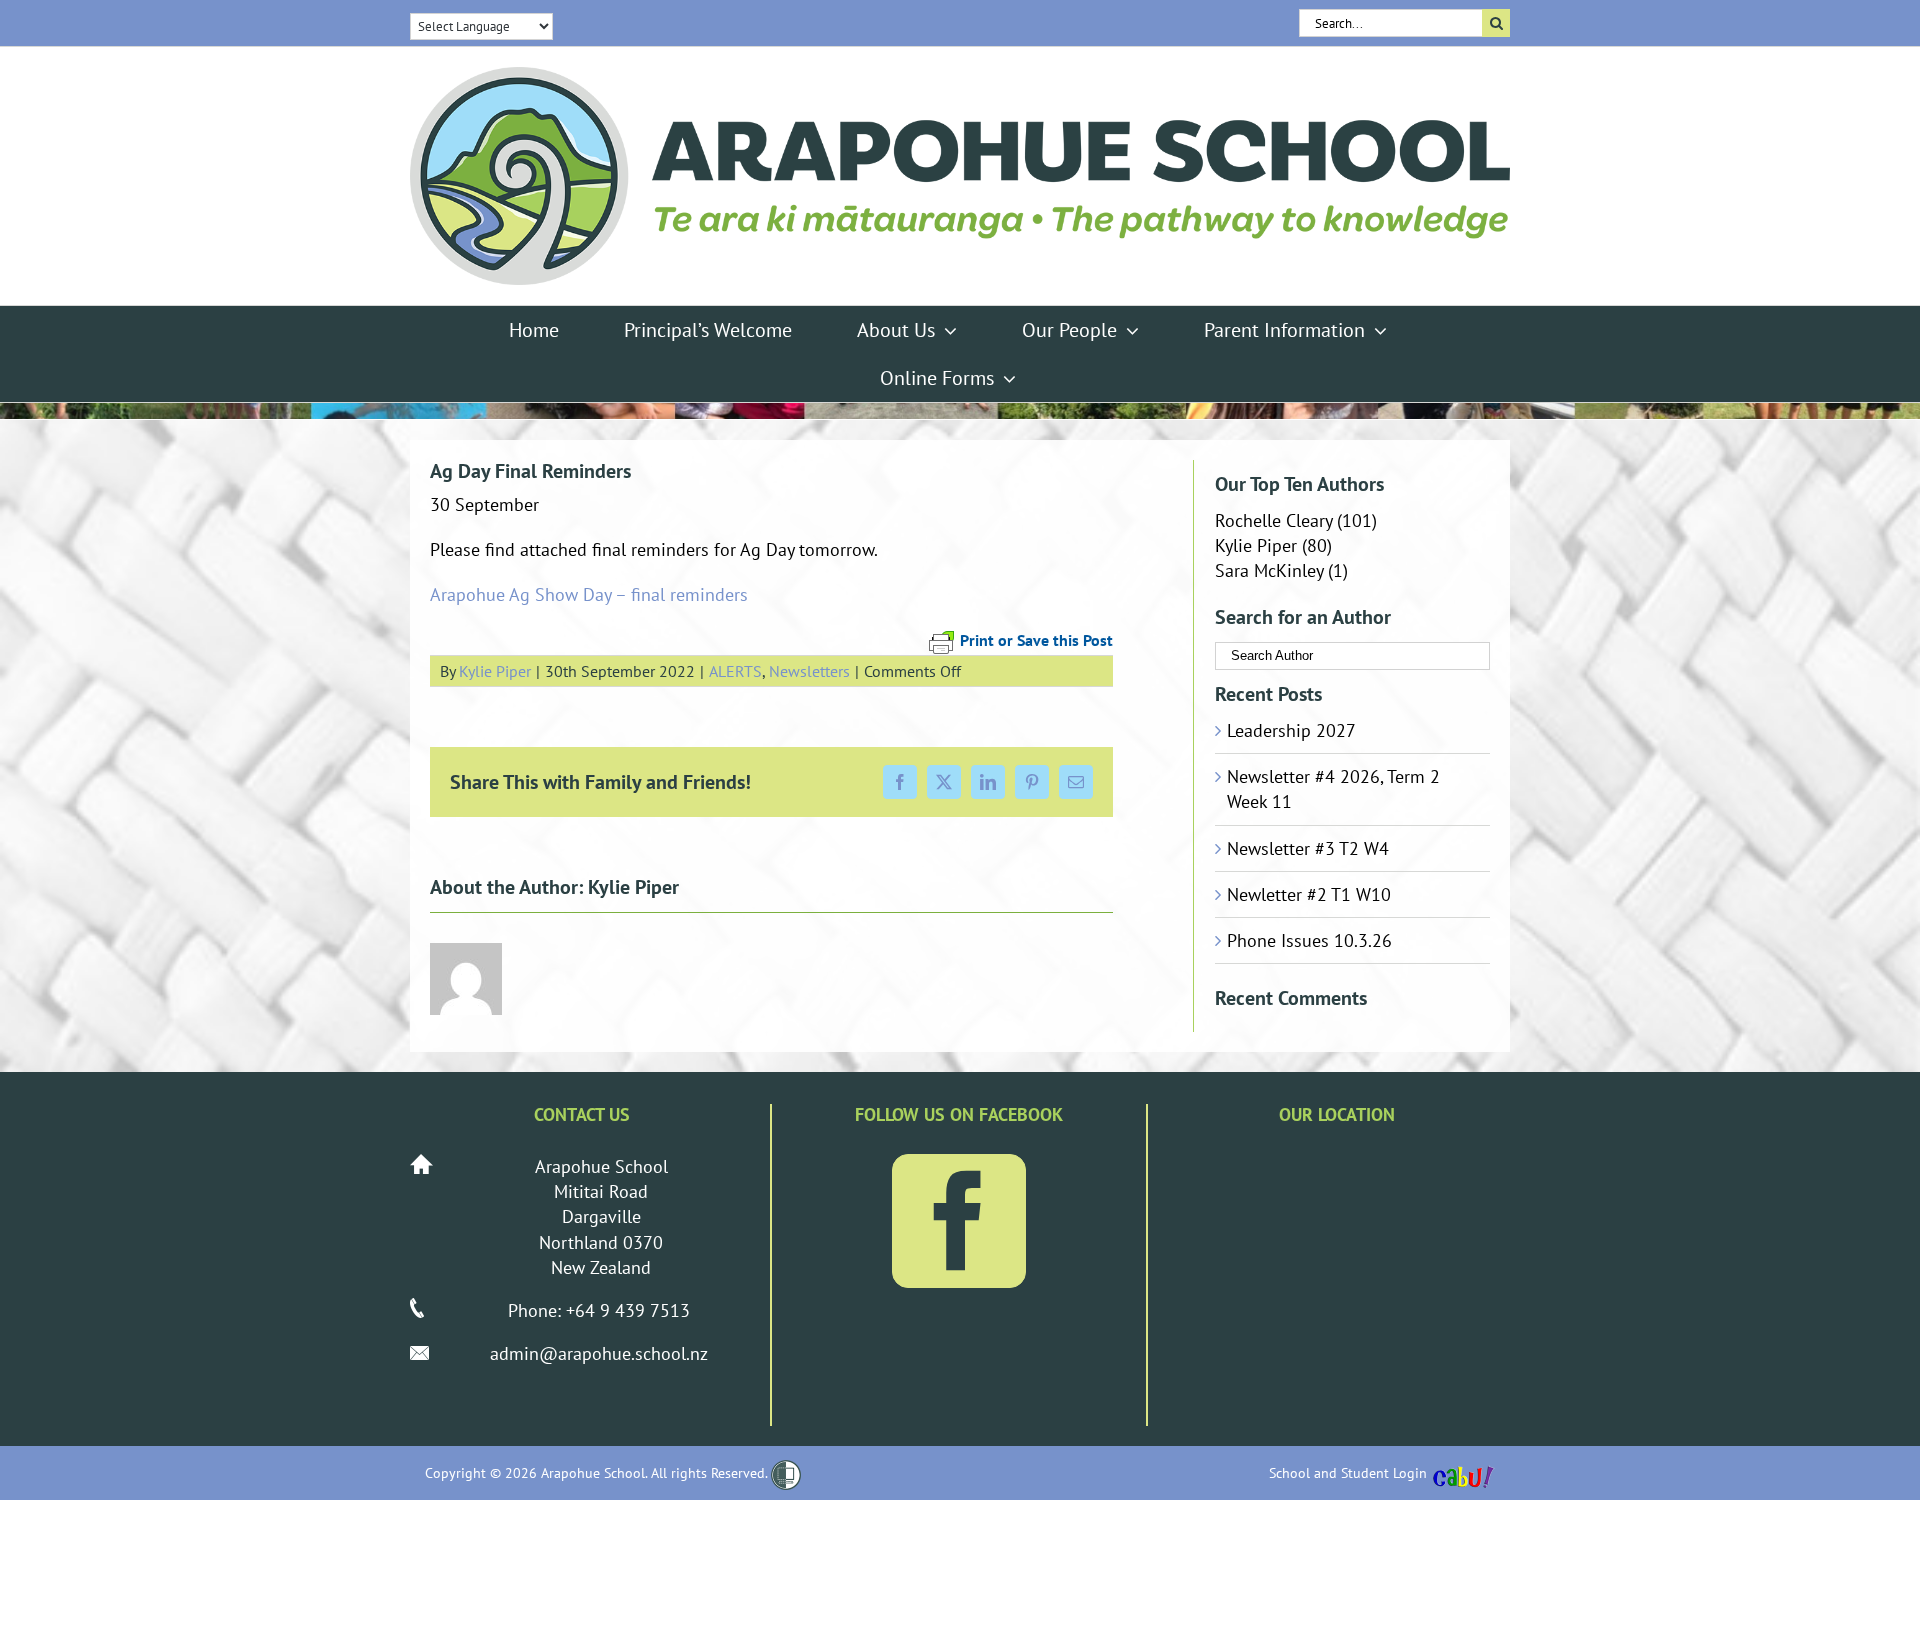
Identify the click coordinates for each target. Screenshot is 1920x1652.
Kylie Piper (495, 671)
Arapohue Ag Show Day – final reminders (589, 594)
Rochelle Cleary (1273, 520)
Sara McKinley (1269, 570)
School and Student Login (1348, 1473)
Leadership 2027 (1291, 730)
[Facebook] (959, 1221)
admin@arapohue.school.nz (599, 1353)
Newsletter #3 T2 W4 (1308, 848)
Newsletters (809, 671)
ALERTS (735, 671)
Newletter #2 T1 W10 (1309, 894)
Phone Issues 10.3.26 (1309, 940)
